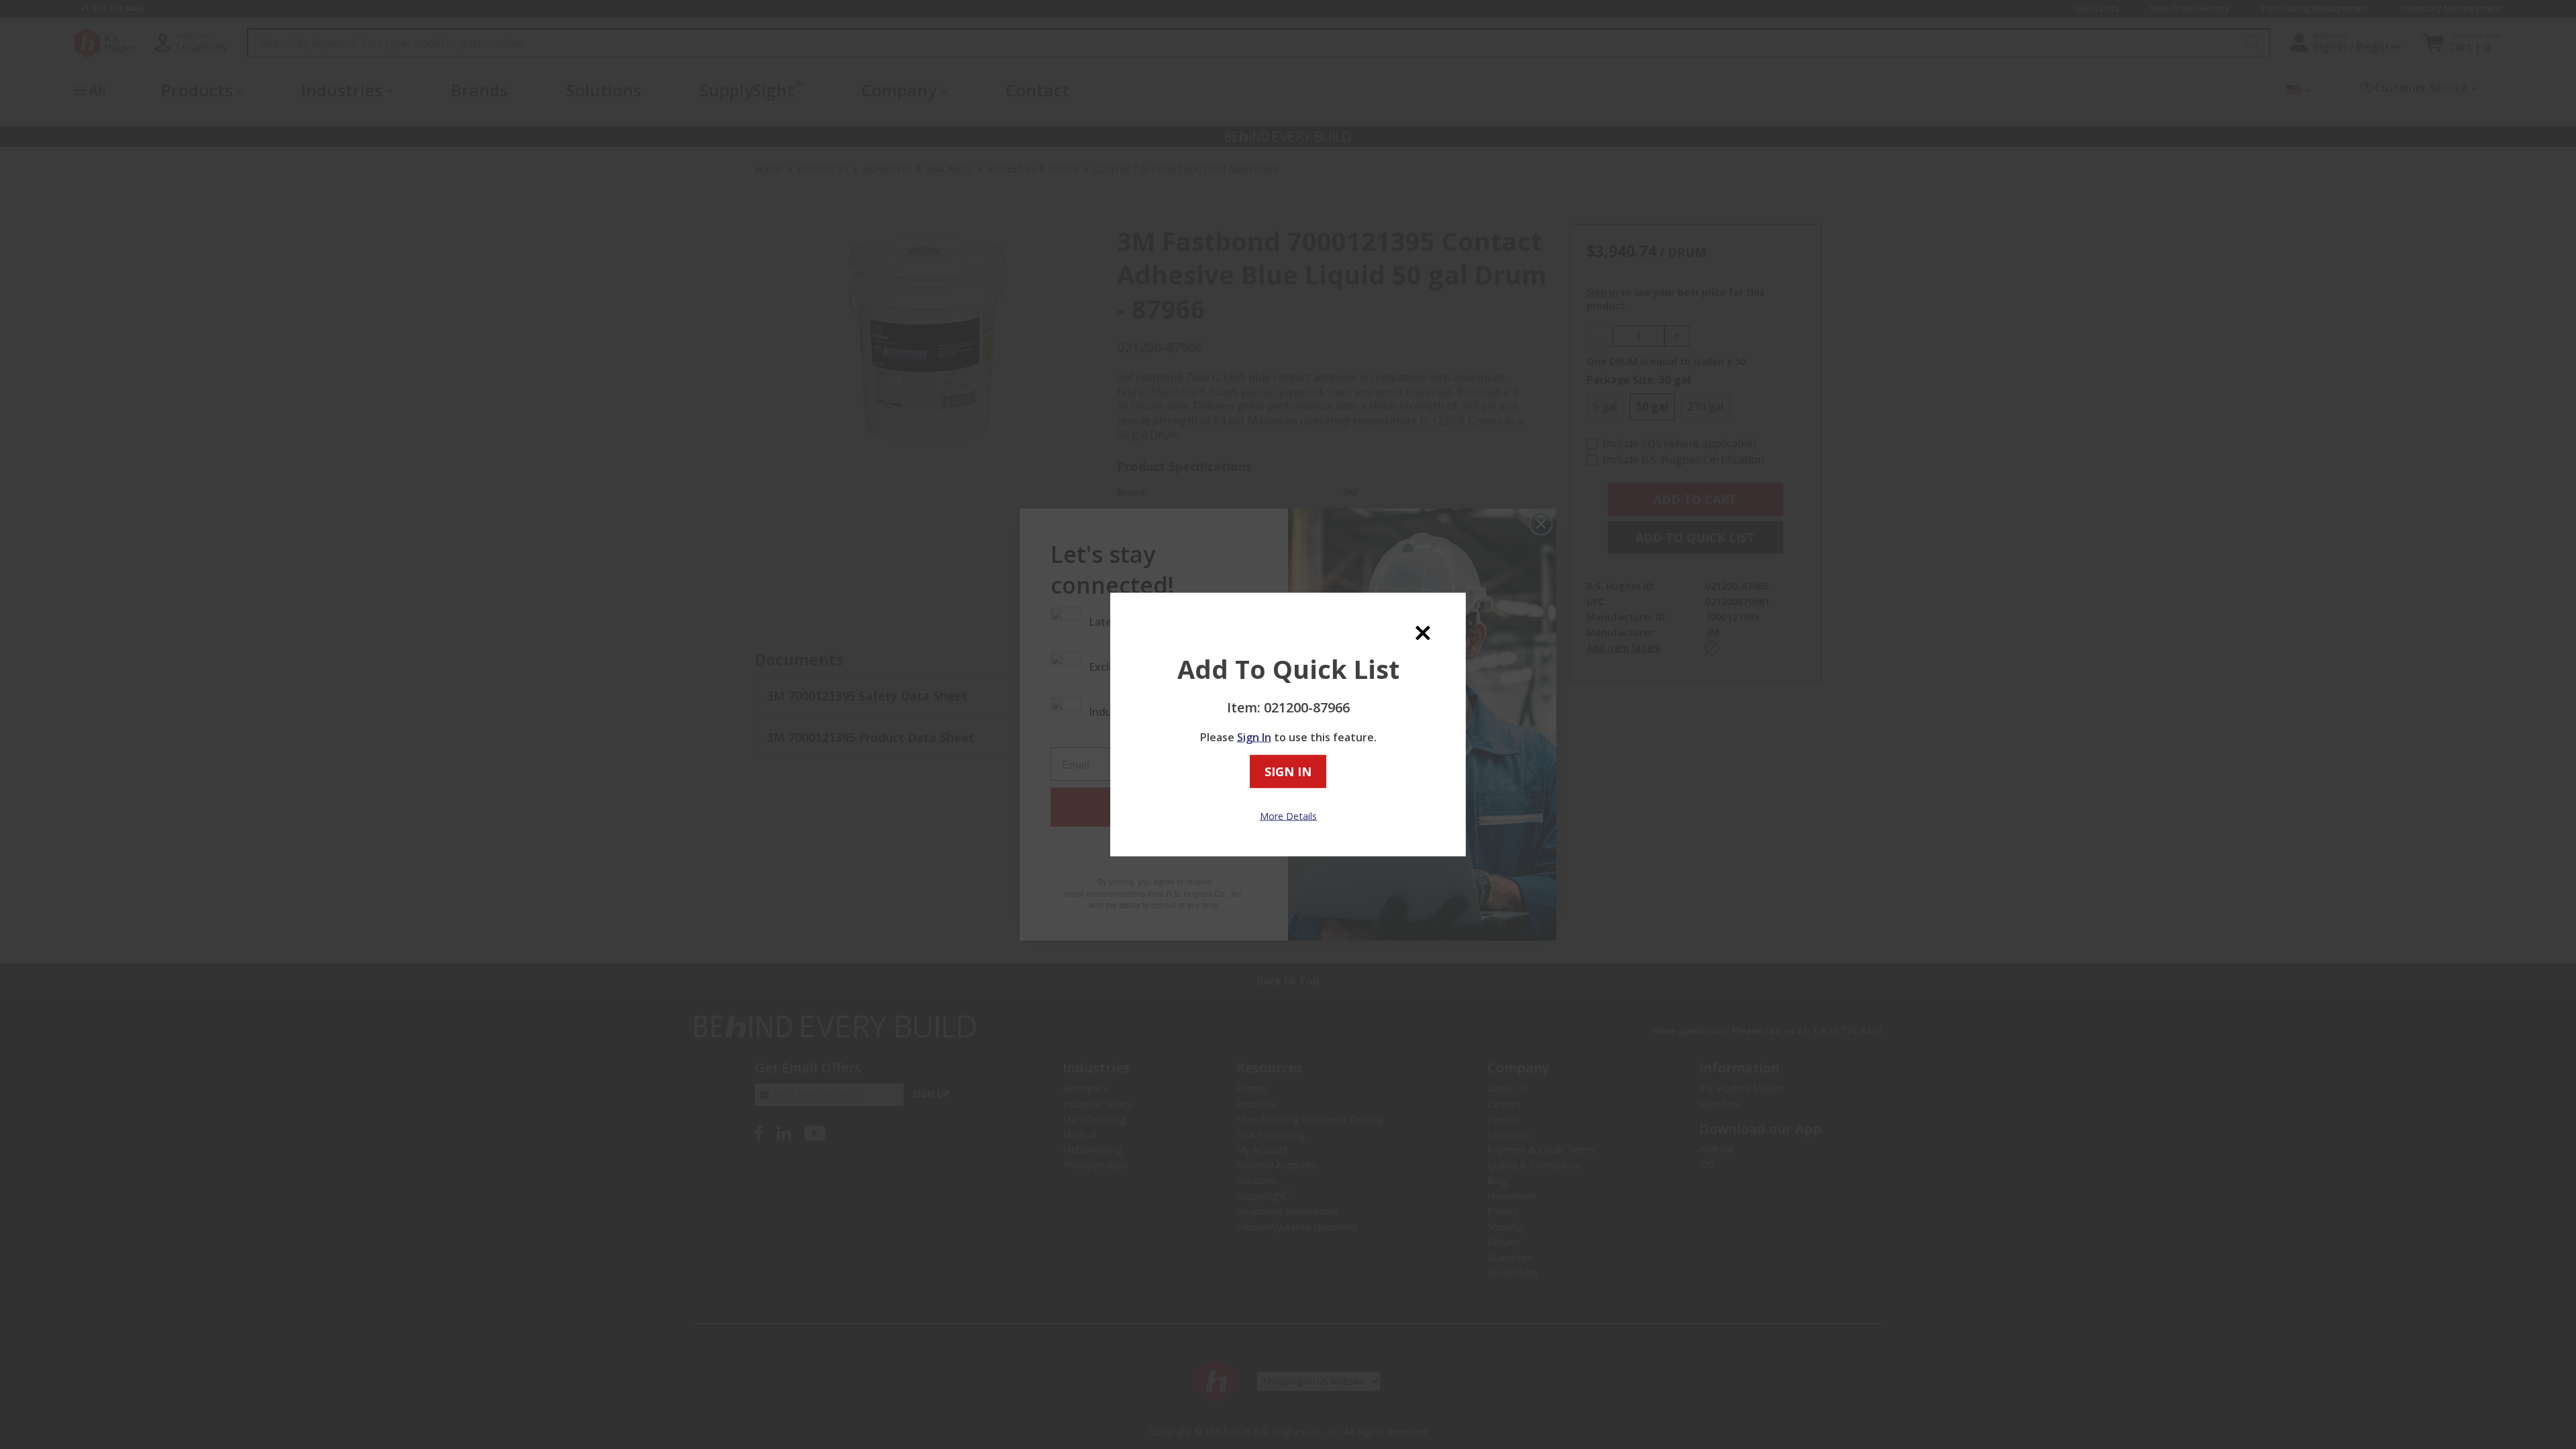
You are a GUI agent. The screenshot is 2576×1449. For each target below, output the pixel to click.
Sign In (1254, 737)
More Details (1288, 815)
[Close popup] (1423, 632)
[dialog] (1288, 725)
